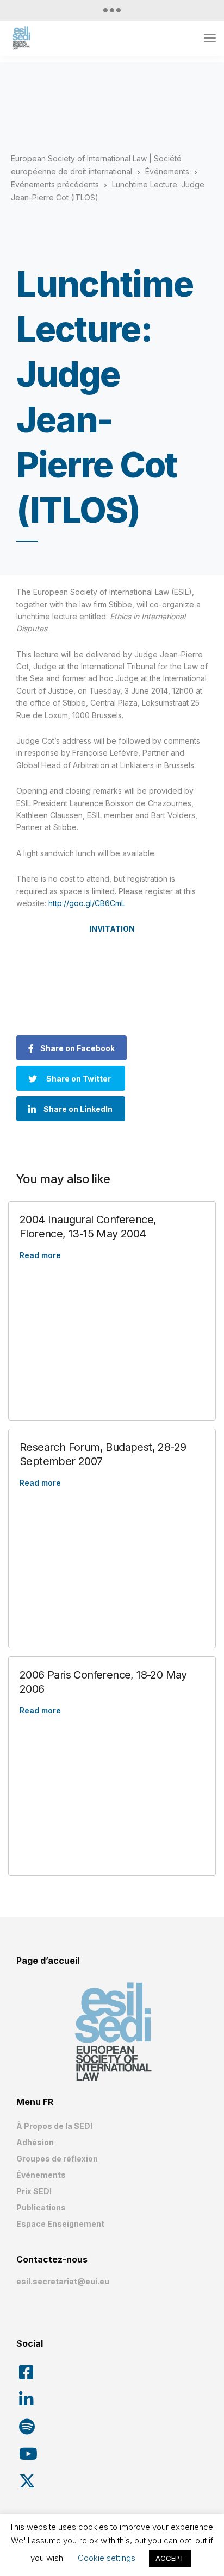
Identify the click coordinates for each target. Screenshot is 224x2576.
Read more (40, 1255)
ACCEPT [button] (170, 2558)
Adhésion (35, 2142)
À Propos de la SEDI (54, 2126)
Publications (41, 2207)
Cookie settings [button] (107, 2558)
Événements (41, 2175)
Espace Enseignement (60, 2224)
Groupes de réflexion (57, 2159)
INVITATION (112, 929)
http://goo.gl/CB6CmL (87, 903)
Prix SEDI (34, 2191)
